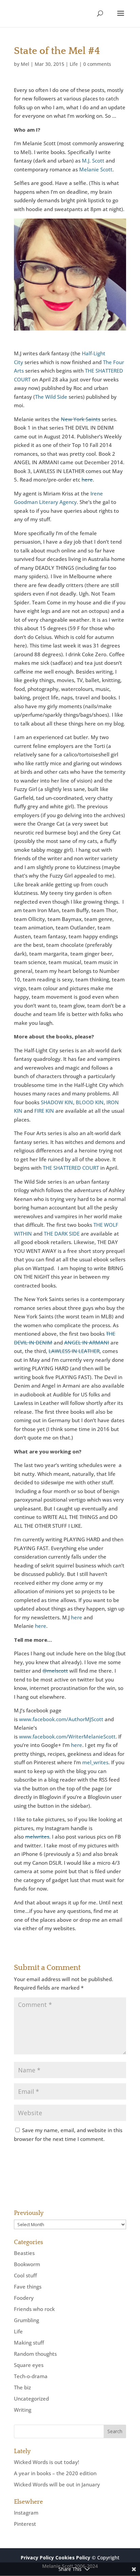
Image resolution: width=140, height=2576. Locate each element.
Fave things (28, 2287)
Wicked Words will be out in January (57, 2484)
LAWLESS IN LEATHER (74, 1351)
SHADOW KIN (57, 1102)
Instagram (26, 2513)
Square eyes (29, 2365)
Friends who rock (34, 2309)
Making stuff (29, 2343)
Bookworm (27, 2264)
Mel (25, 64)
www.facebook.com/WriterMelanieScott (67, 1736)
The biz (22, 2387)
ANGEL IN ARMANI (87, 1342)
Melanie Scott (96, 169)
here (87, 480)
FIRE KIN (44, 1111)
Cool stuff (25, 2275)
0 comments (97, 64)
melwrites (37, 1837)
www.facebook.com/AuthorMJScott (61, 1719)
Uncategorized (31, 2399)
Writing (23, 2410)
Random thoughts (35, 2354)
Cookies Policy (73, 2558)
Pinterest (25, 2524)
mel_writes (95, 1762)
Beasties (24, 2253)
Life (74, 64)
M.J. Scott (93, 161)
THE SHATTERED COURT (71, 1168)
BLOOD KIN (90, 1102)
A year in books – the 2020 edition (55, 2473)
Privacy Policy (37, 2558)
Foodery (24, 2298)
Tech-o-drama (31, 2376)
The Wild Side (51, 397)
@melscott (55, 1671)
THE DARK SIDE (62, 1234)
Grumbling (27, 2320)
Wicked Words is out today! (47, 2462)
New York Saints (81, 419)
